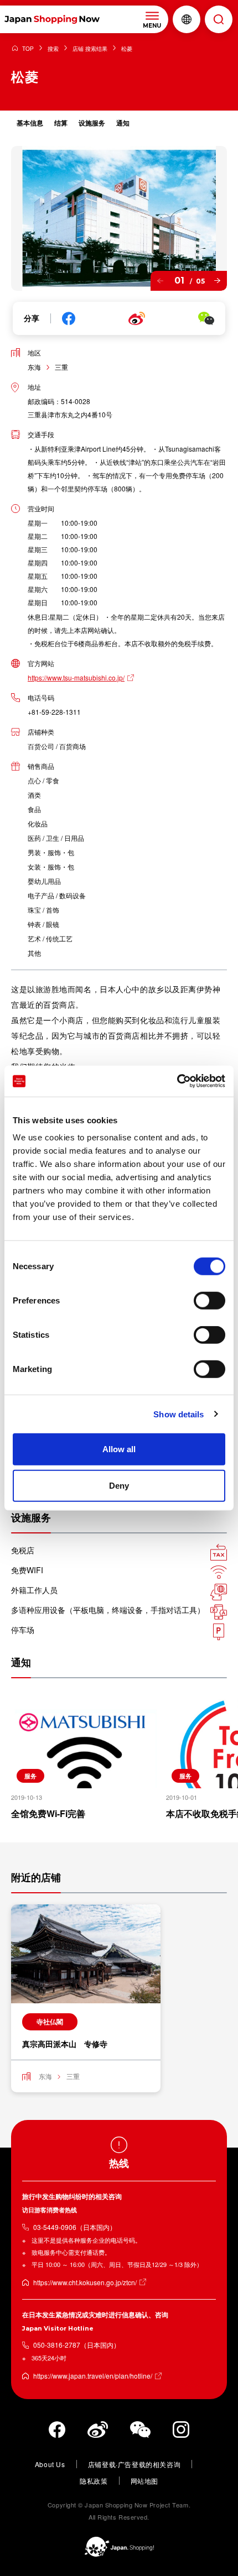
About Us (50, 2464)
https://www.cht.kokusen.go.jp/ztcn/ (85, 2282)
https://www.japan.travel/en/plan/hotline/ (93, 2376)
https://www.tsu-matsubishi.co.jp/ (76, 677)
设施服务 (92, 123)
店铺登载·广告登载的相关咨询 (134, 2464)
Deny (119, 1485)
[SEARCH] (219, 19)
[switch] (209, 1301)
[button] (160, 281)
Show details (178, 1414)
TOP (28, 49)
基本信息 (30, 123)
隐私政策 (94, 2481)
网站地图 (144, 2481)
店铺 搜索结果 (90, 49)
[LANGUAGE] (187, 19)
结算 (61, 123)
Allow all (119, 1449)
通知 (123, 123)
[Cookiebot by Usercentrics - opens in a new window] (177, 1081)
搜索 (53, 49)
